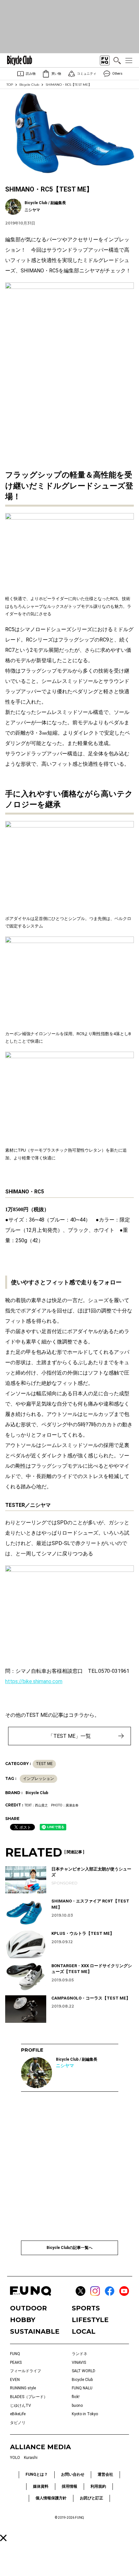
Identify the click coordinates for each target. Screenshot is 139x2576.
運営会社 (105, 2474)
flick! (76, 2397)
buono (77, 2406)
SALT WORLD (84, 2371)
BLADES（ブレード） (29, 2397)
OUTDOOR (28, 2308)
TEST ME (44, 1764)
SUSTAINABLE (35, 2331)
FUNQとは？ (37, 2474)
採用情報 (69, 2486)
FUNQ (15, 2354)
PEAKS (16, 2362)
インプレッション (38, 1779)
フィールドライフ (26, 2371)
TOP (10, 85)
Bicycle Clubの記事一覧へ (69, 2248)
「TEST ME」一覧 (69, 1736)
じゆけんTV (21, 2406)
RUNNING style (23, 2388)
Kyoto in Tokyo (85, 2414)
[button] (3, 2538)
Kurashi (31, 2458)
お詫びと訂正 (91, 2498)
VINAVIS (79, 2362)
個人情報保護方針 (51, 2498)
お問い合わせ (73, 2474)
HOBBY (23, 2320)
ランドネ (80, 2354)
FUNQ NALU (82, 2388)
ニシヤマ (65, 2066)
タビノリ (18, 2423)
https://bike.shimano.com (34, 1681)
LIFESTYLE (90, 2320)
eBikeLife (18, 2414)
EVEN (15, 2380)
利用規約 (98, 2486)
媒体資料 (41, 2486)
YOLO (15, 2458)
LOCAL (84, 2331)
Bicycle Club (29, 85)
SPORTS (86, 2308)
